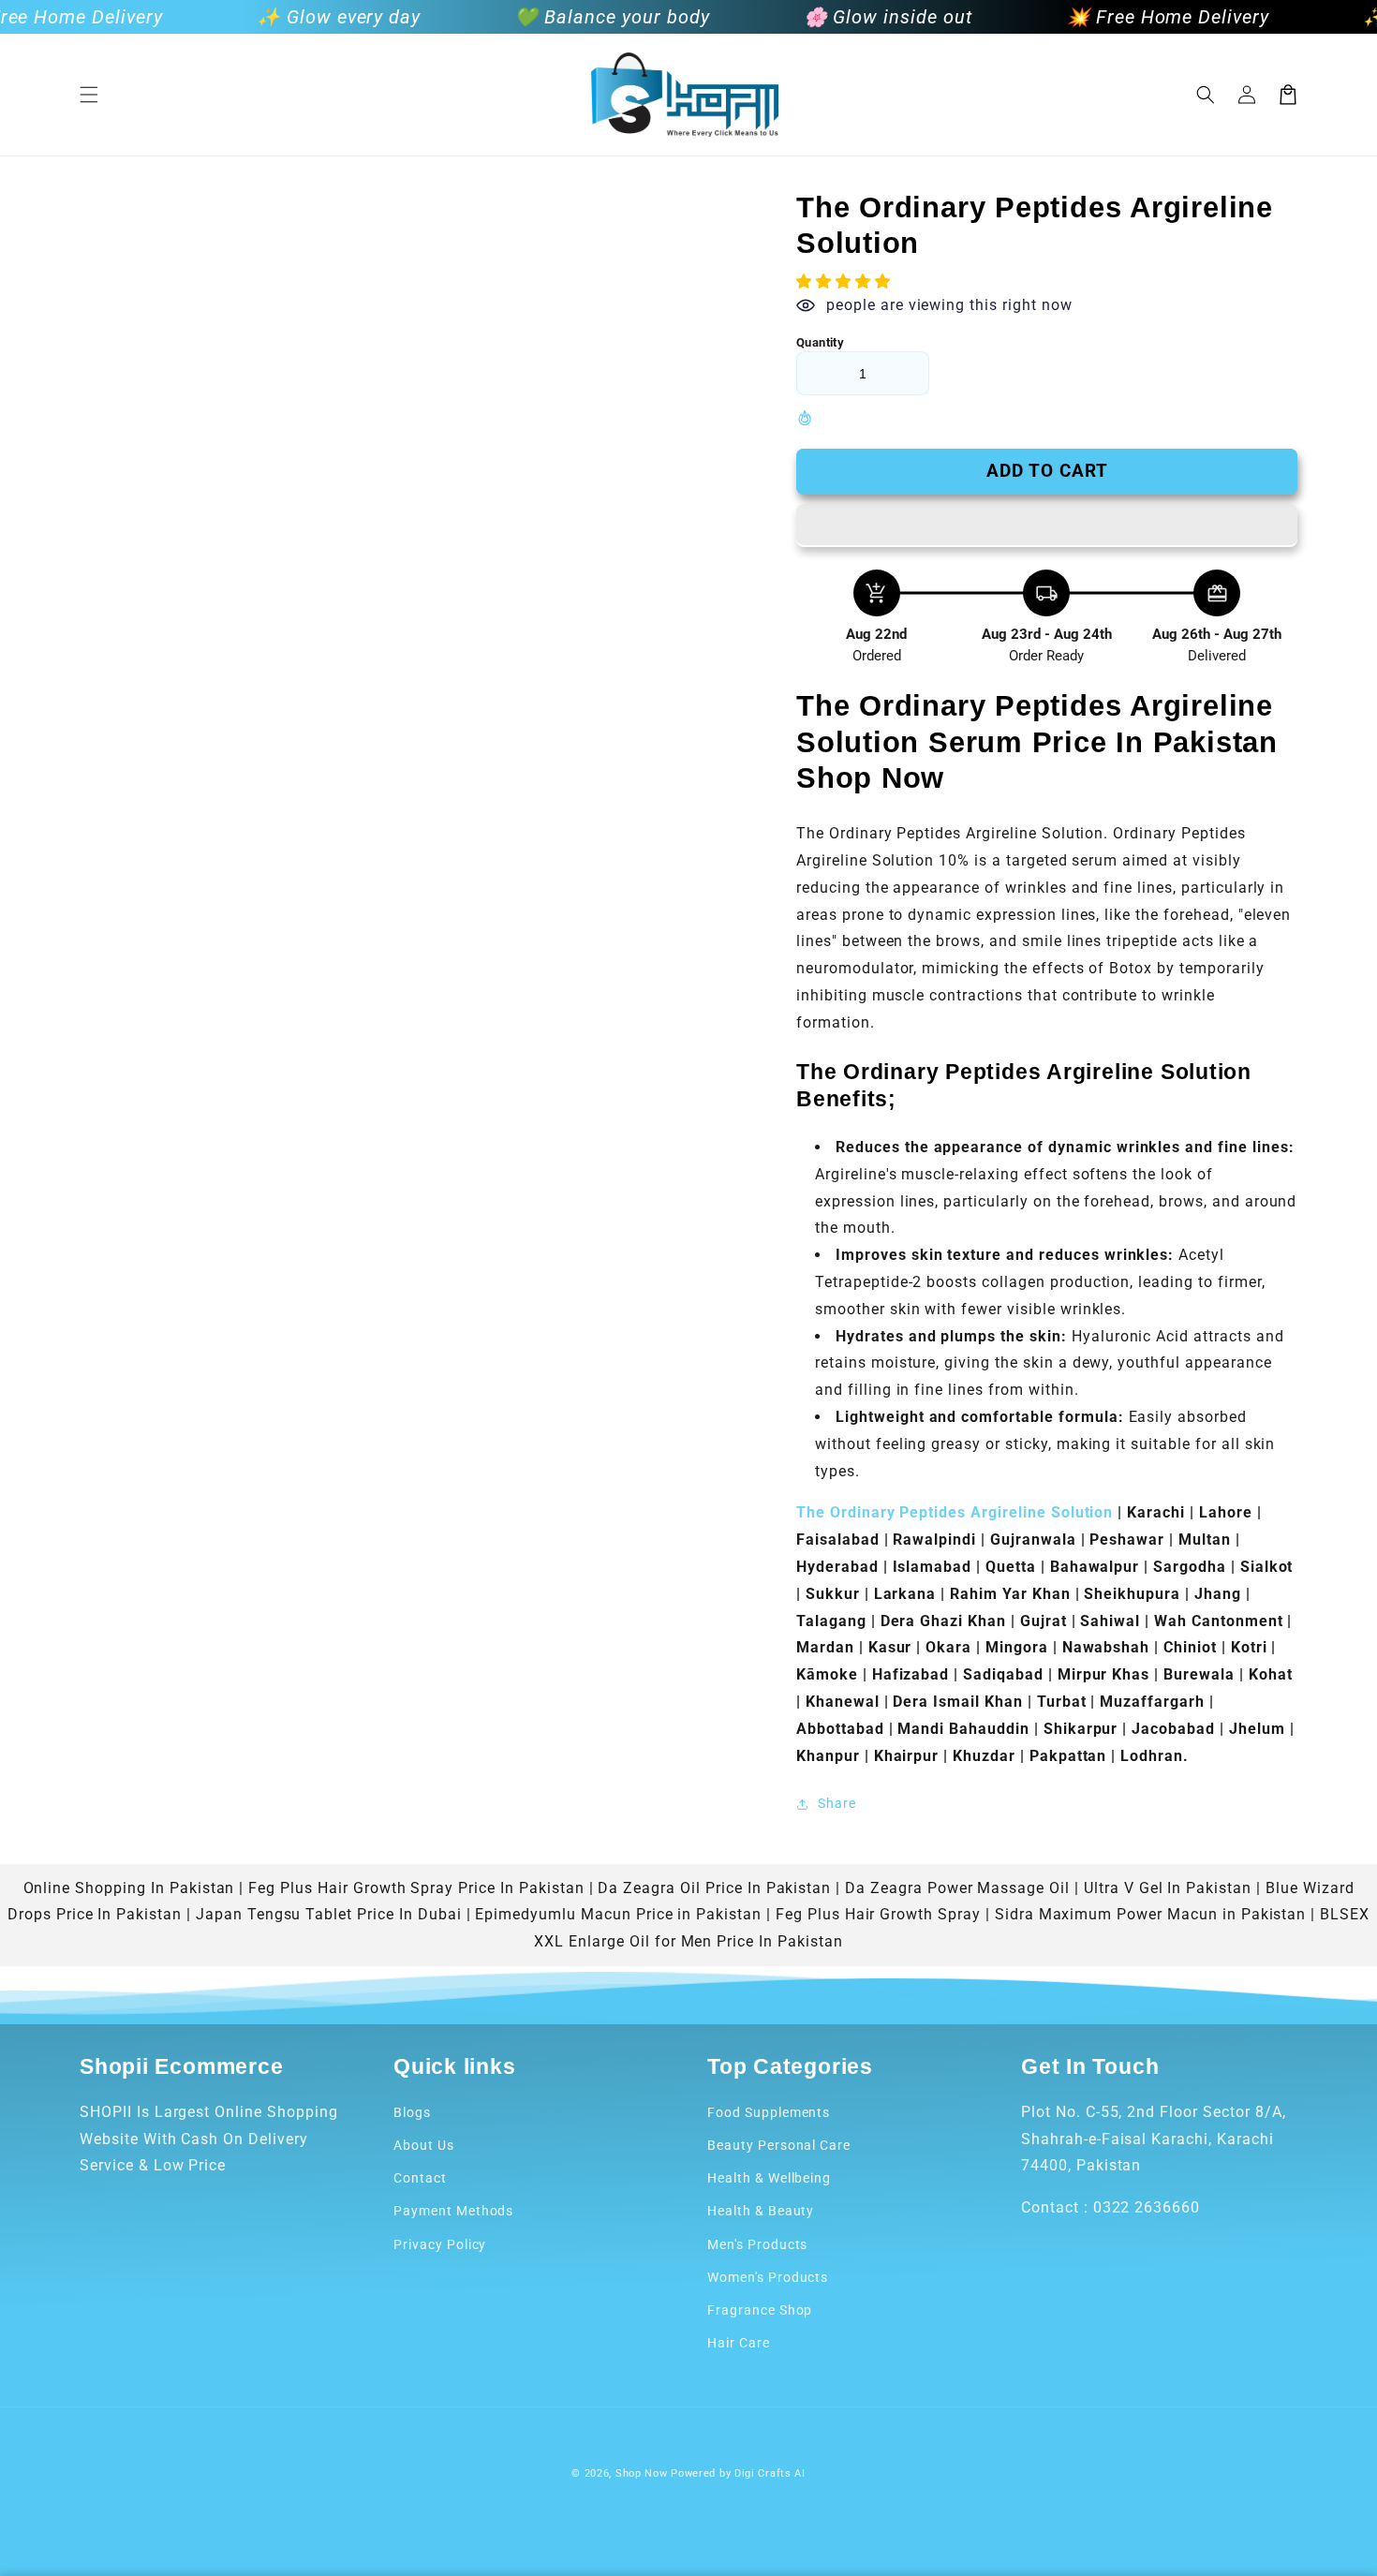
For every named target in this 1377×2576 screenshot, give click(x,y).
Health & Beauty (761, 2211)
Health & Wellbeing (769, 2178)
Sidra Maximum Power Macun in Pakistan (1151, 1914)
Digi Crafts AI (770, 2473)
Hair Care (739, 2343)
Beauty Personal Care (779, 2145)
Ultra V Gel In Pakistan (1168, 1888)
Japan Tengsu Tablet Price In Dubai (329, 1914)
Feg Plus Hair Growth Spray (878, 1914)
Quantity (820, 342)
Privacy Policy (440, 2244)
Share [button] (837, 1803)
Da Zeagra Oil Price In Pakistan (714, 1888)
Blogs (412, 2112)
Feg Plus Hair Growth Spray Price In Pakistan (416, 1888)
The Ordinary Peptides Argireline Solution (957, 1512)
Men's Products (757, 2244)
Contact (420, 2178)
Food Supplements (769, 2112)
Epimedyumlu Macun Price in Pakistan (618, 1914)
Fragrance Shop (760, 2310)
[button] (89, 95)
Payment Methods (453, 2211)
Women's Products (768, 2277)
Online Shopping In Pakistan (129, 1888)
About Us (424, 2145)
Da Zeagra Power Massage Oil (957, 1888)
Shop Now (642, 2473)
